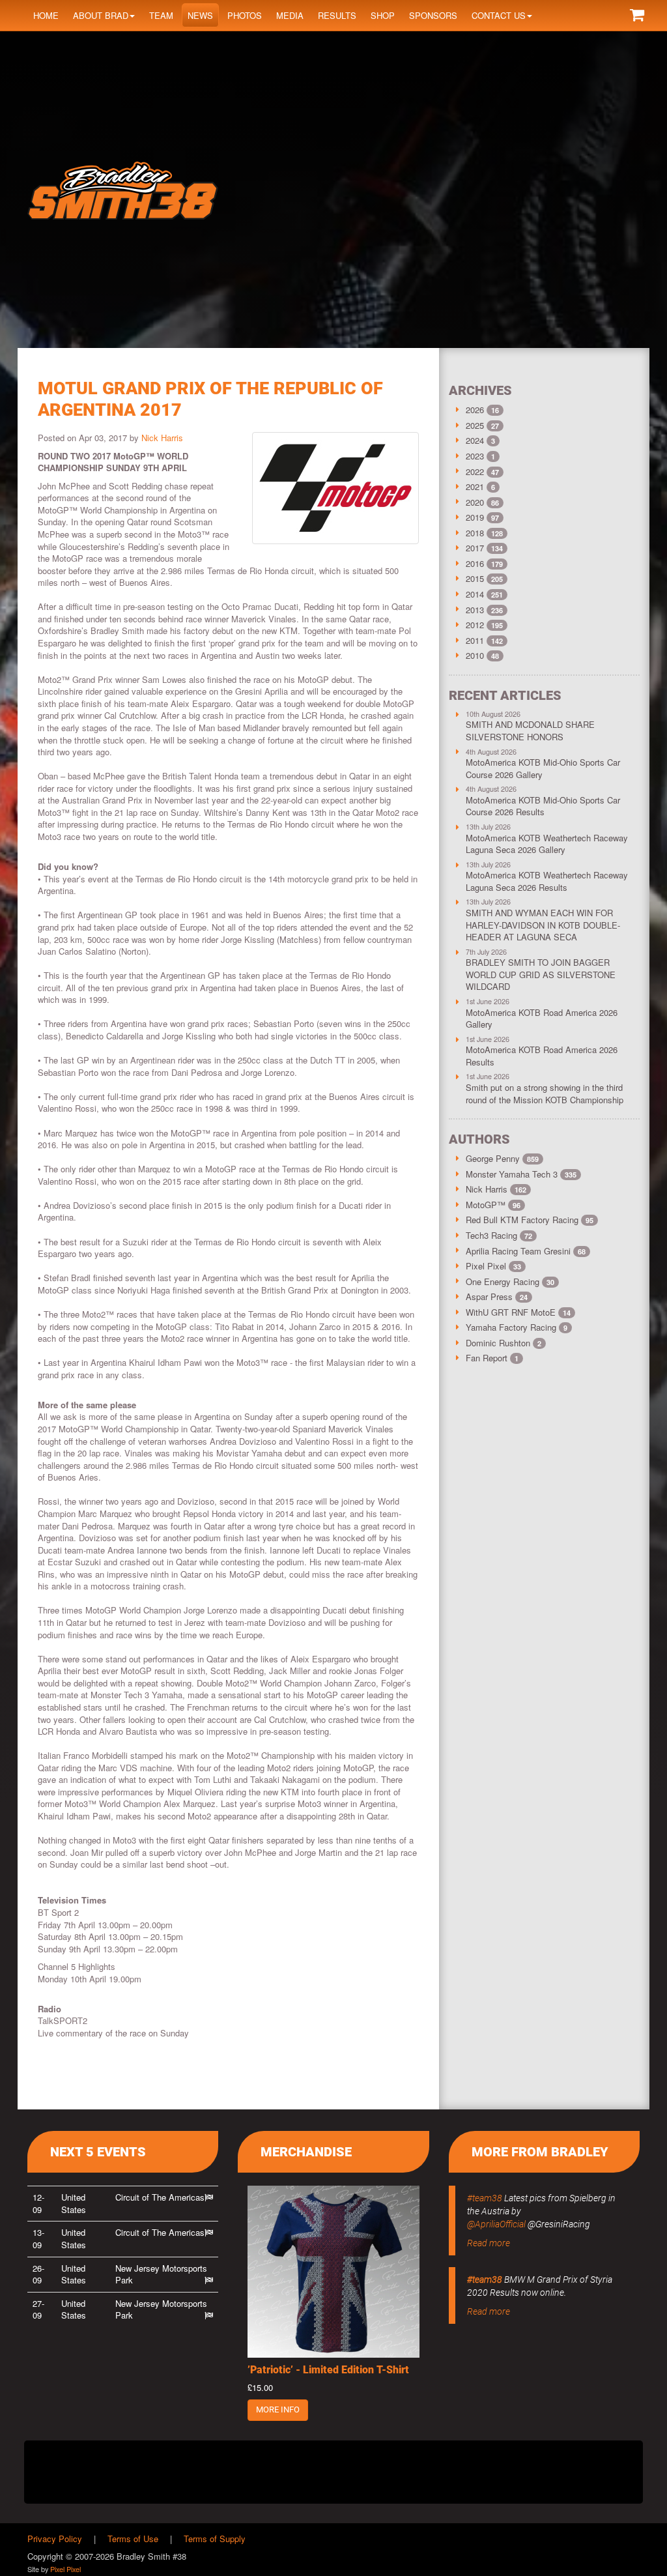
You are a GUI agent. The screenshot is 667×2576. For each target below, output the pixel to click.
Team (161, 15)
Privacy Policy (55, 2539)
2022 (475, 471)
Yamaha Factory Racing (517, 1327)
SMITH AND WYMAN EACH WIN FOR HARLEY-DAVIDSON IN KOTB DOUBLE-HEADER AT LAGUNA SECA (543, 925)
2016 (475, 563)
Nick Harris (162, 438)
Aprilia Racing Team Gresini (526, 1251)
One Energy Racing (510, 1281)
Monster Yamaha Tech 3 (521, 1174)
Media (290, 15)
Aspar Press (497, 1296)
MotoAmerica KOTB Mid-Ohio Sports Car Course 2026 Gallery (543, 768)
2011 (475, 640)
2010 (475, 655)
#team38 (485, 2198)
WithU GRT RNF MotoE (518, 1312)
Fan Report (492, 1358)
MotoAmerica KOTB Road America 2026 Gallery (542, 1019)
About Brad (101, 15)
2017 (475, 548)
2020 (475, 502)
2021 (475, 486)
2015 (475, 578)
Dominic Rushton (504, 1343)
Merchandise (306, 2152)
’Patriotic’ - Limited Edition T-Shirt (328, 2370)
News (200, 15)
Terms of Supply (215, 2539)
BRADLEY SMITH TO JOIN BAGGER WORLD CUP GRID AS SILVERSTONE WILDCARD (541, 974)
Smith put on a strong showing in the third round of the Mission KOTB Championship (545, 1093)
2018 (475, 533)
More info (278, 2410)
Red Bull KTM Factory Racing (530, 1220)
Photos (245, 15)
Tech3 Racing (499, 1235)
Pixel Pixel (493, 1266)
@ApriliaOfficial (496, 2224)
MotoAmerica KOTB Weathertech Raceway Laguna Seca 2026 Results (547, 881)
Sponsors (433, 15)
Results (337, 15)
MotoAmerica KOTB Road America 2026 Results (542, 1056)
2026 (475, 410)
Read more (489, 2243)
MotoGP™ (493, 1205)
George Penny (502, 1158)
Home (46, 15)
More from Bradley (540, 2152)
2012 (475, 625)
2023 (475, 456)
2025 (475, 425)
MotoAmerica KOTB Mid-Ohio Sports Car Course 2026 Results (543, 806)
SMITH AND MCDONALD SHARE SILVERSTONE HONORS (530, 731)
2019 (475, 517)
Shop (383, 15)
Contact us (499, 15)
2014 (475, 594)
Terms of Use (133, 2539)
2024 (475, 440)
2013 (475, 610)
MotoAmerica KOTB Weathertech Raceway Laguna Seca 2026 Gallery (547, 844)
